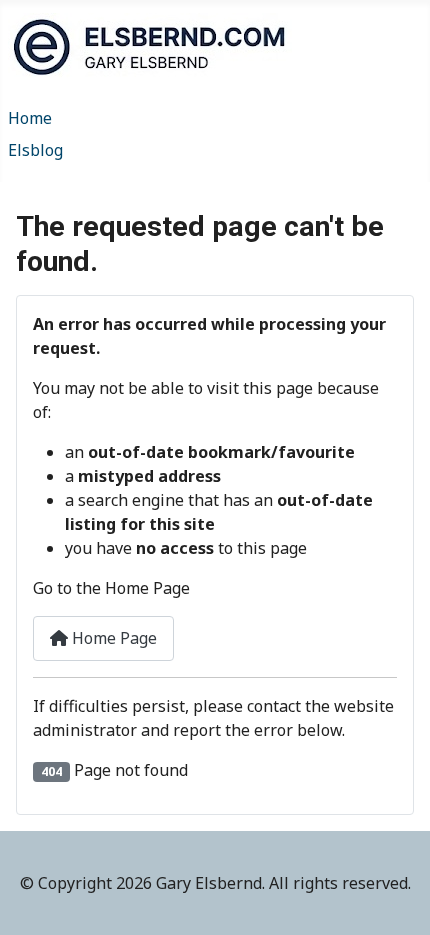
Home (30, 118)
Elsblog (35, 150)
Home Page (112, 638)
